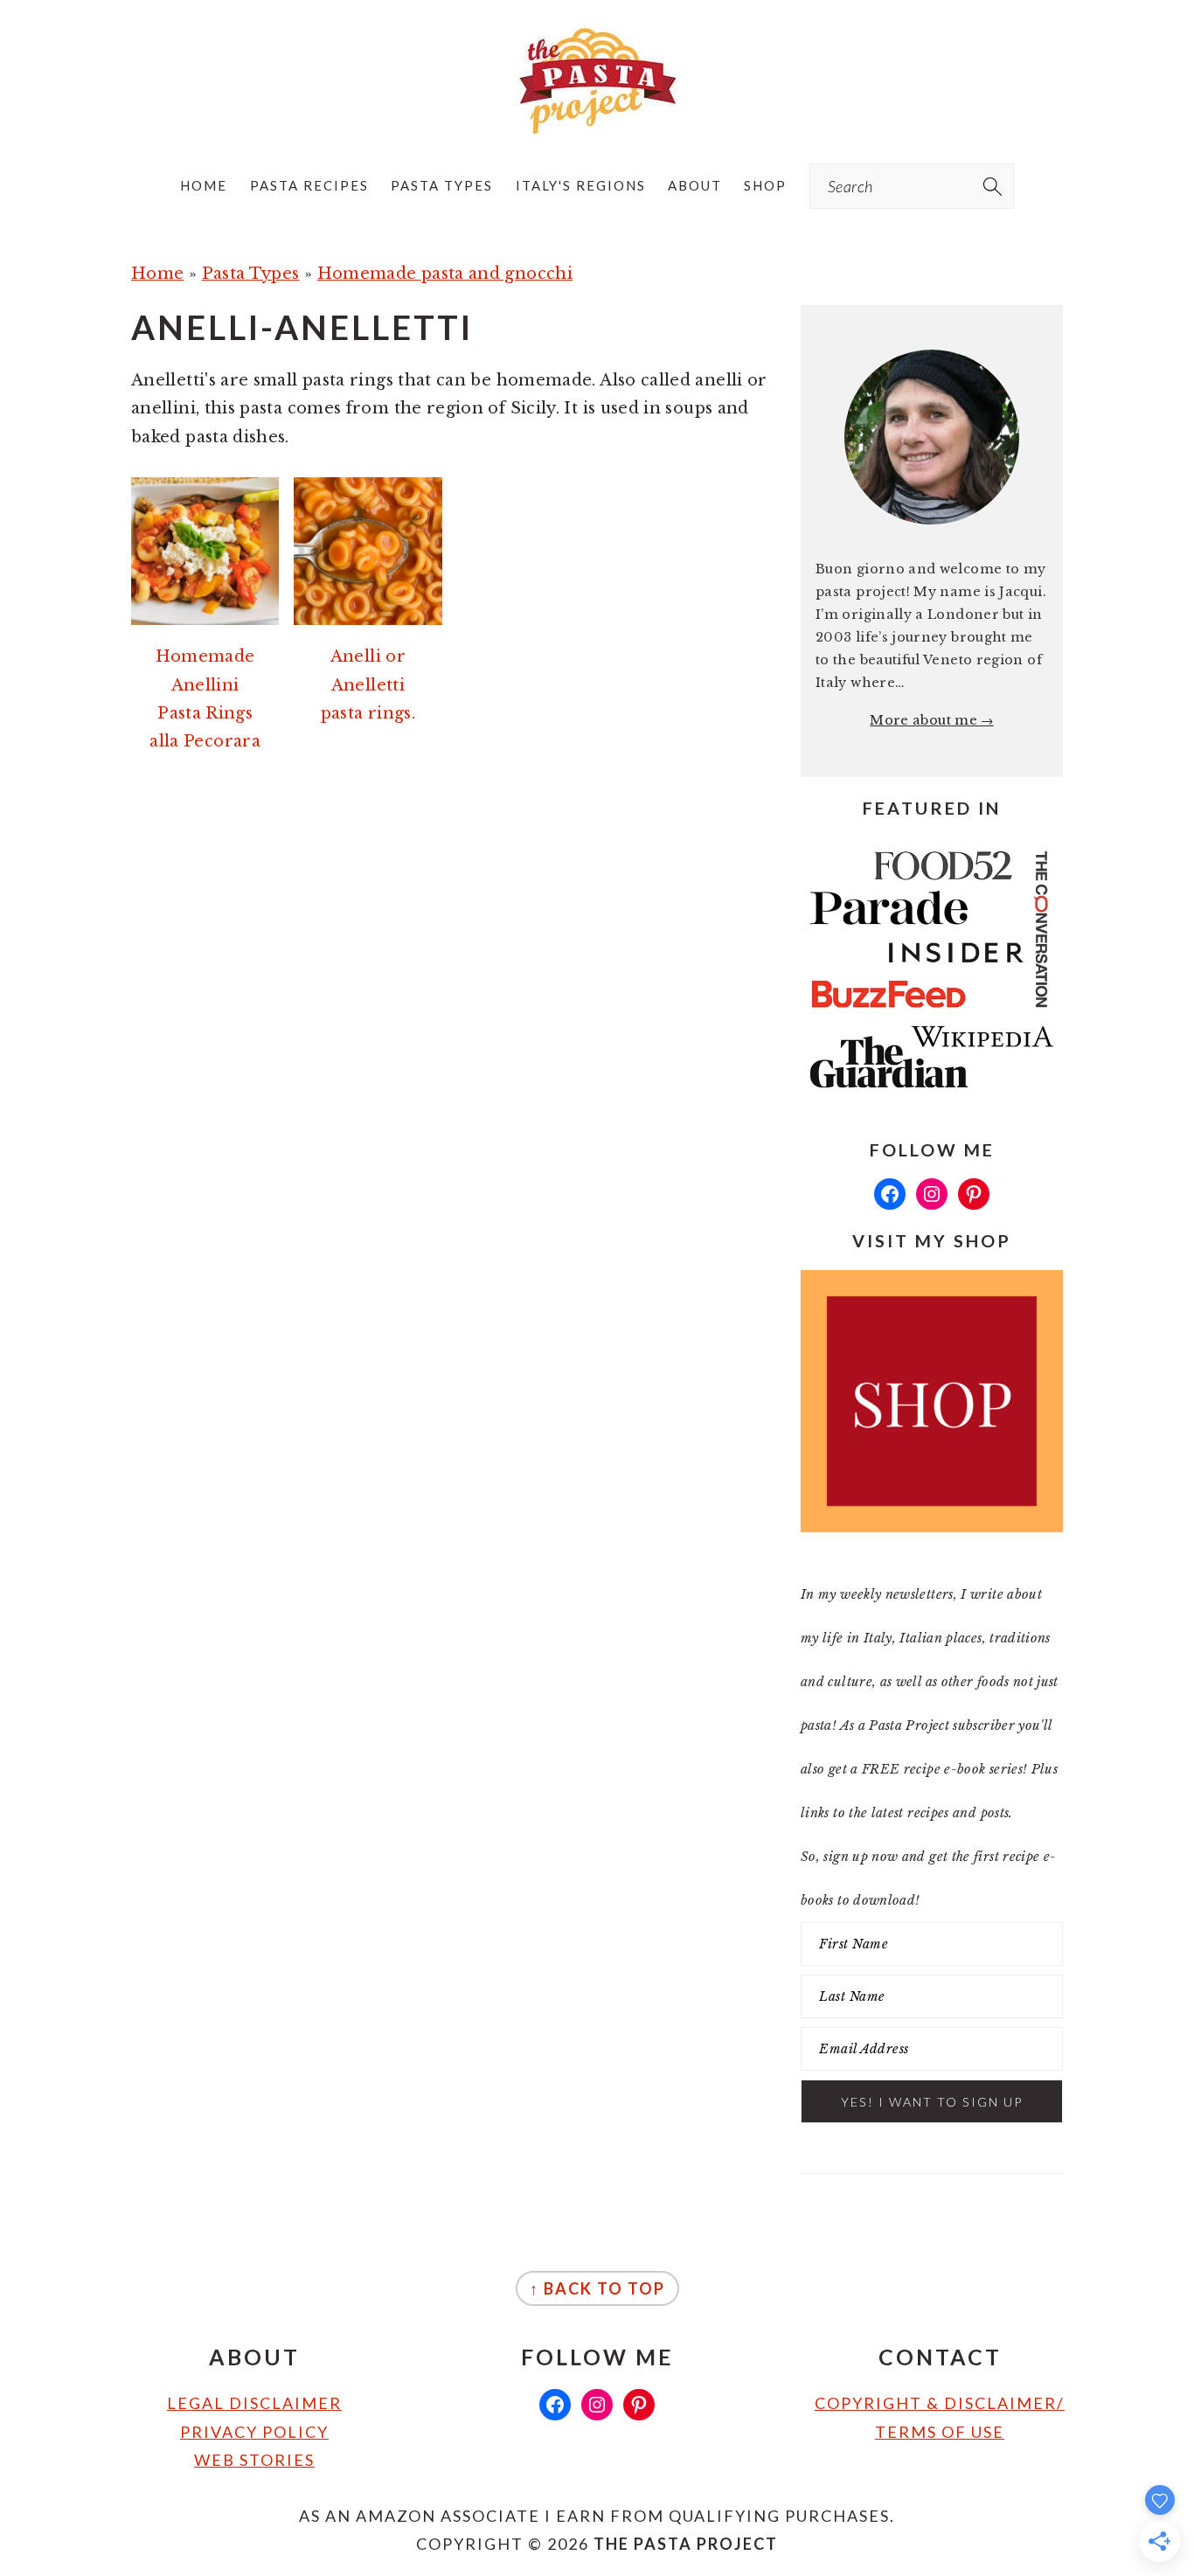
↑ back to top (597, 2288)
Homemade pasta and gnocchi (445, 274)
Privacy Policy (254, 2432)
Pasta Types (251, 274)
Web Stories (254, 2460)
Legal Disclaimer (254, 2403)
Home (157, 274)
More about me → (931, 720)
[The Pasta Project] (597, 119)
